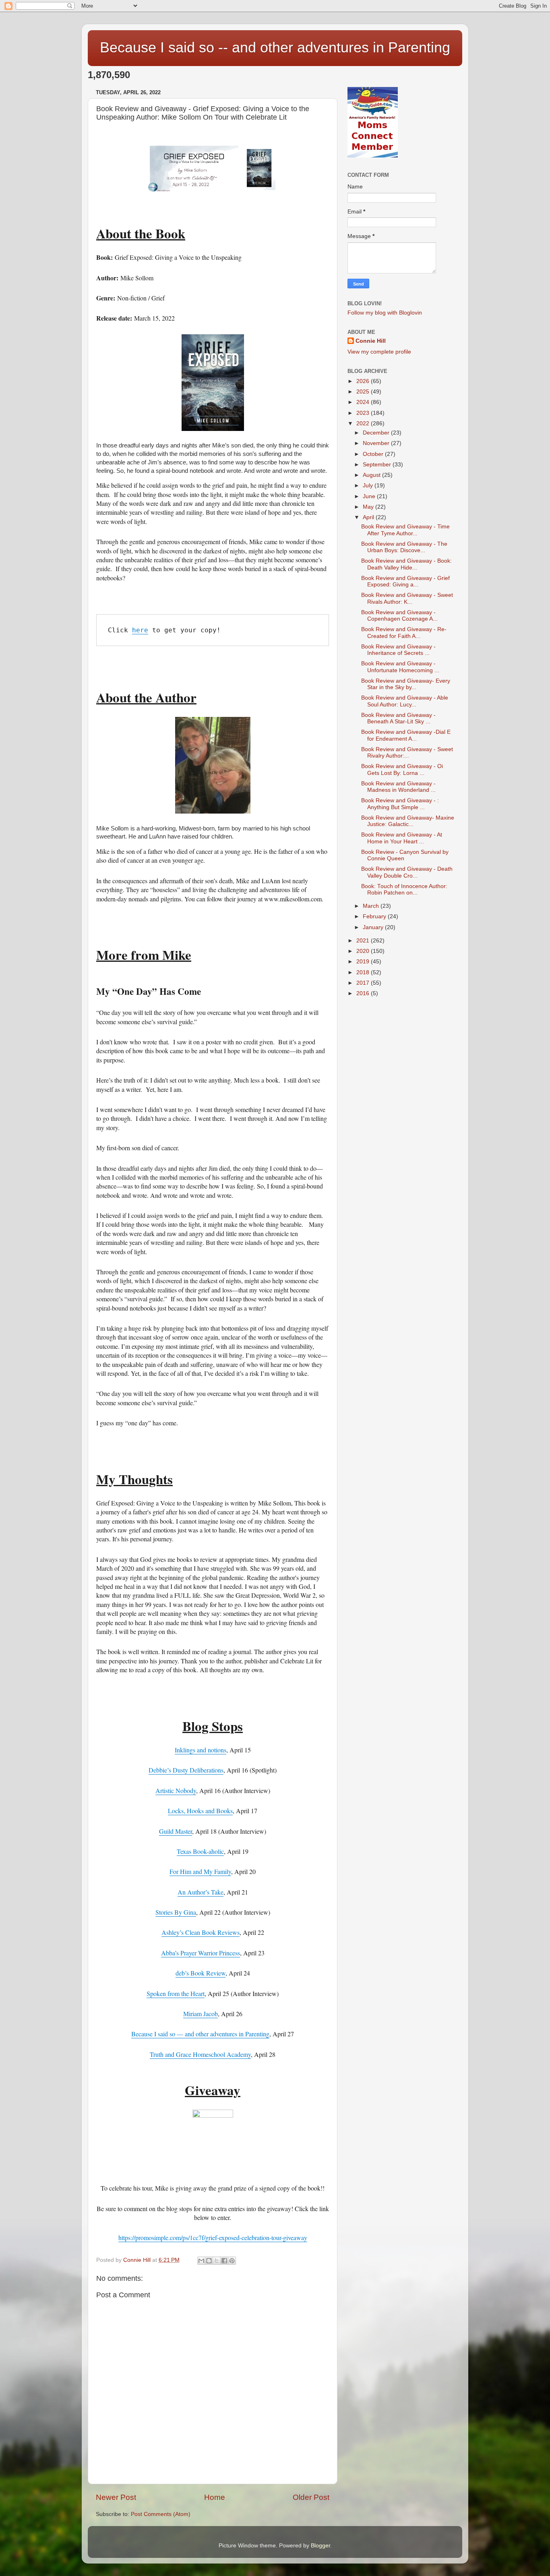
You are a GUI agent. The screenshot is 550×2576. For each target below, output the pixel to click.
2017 (364, 983)
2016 (364, 993)
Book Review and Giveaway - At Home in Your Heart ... (402, 838)
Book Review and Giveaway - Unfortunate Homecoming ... (400, 667)
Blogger (320, 2546)
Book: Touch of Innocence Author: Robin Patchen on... (404, 889)
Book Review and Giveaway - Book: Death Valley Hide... (406, 564)
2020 (364, 951)
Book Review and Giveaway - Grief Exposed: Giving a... (405, 581)
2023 (364, 413)
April (369, 517)
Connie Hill (371, 341)
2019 (364, 962)
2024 (364, 402)
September (378, 465)
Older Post (311, 2497)
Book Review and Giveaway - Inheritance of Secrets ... (398, 650)
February (375, 916)
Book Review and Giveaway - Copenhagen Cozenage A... (399, 616)
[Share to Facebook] (224, 2261)
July (369, 486)
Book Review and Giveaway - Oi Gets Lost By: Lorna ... (402, 769)
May (369, 507)
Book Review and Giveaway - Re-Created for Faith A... (404, 633)
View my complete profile (379, 352)
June (370, 496)
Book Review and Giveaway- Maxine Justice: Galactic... (408, 821)
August (372, 475)
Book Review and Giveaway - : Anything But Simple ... (400, 804)
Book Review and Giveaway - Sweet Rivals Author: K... (407, 598)
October (374, 454)
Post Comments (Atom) (161, 2514)
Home (215, 2497)
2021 (364, 941)
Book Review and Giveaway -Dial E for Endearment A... (406, 735)
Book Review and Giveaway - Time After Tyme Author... (405, 530)
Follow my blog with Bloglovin (385, 313)
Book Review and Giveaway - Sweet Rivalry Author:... (407, 753)
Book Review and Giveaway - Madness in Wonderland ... (398, 787)
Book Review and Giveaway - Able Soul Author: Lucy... (405, 701)
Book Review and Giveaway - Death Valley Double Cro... (407, 872)
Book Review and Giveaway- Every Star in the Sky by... (406, 684)
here (140, 630)
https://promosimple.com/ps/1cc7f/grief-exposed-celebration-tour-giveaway (213, 2237)
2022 (364, 423)
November (377, 443)
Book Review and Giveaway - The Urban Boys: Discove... (404, 547)
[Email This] (201, 2261)
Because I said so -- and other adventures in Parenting (275, 47)
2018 (364, 972)
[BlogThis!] (209, 2261)
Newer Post (116, 2497)
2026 (364, 381)
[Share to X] (217, 2261)
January (374, 927)
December (377, 433)
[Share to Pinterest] (232, 2261)
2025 (364, 392)
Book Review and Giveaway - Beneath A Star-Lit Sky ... (398, 718)
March (372, 906)
